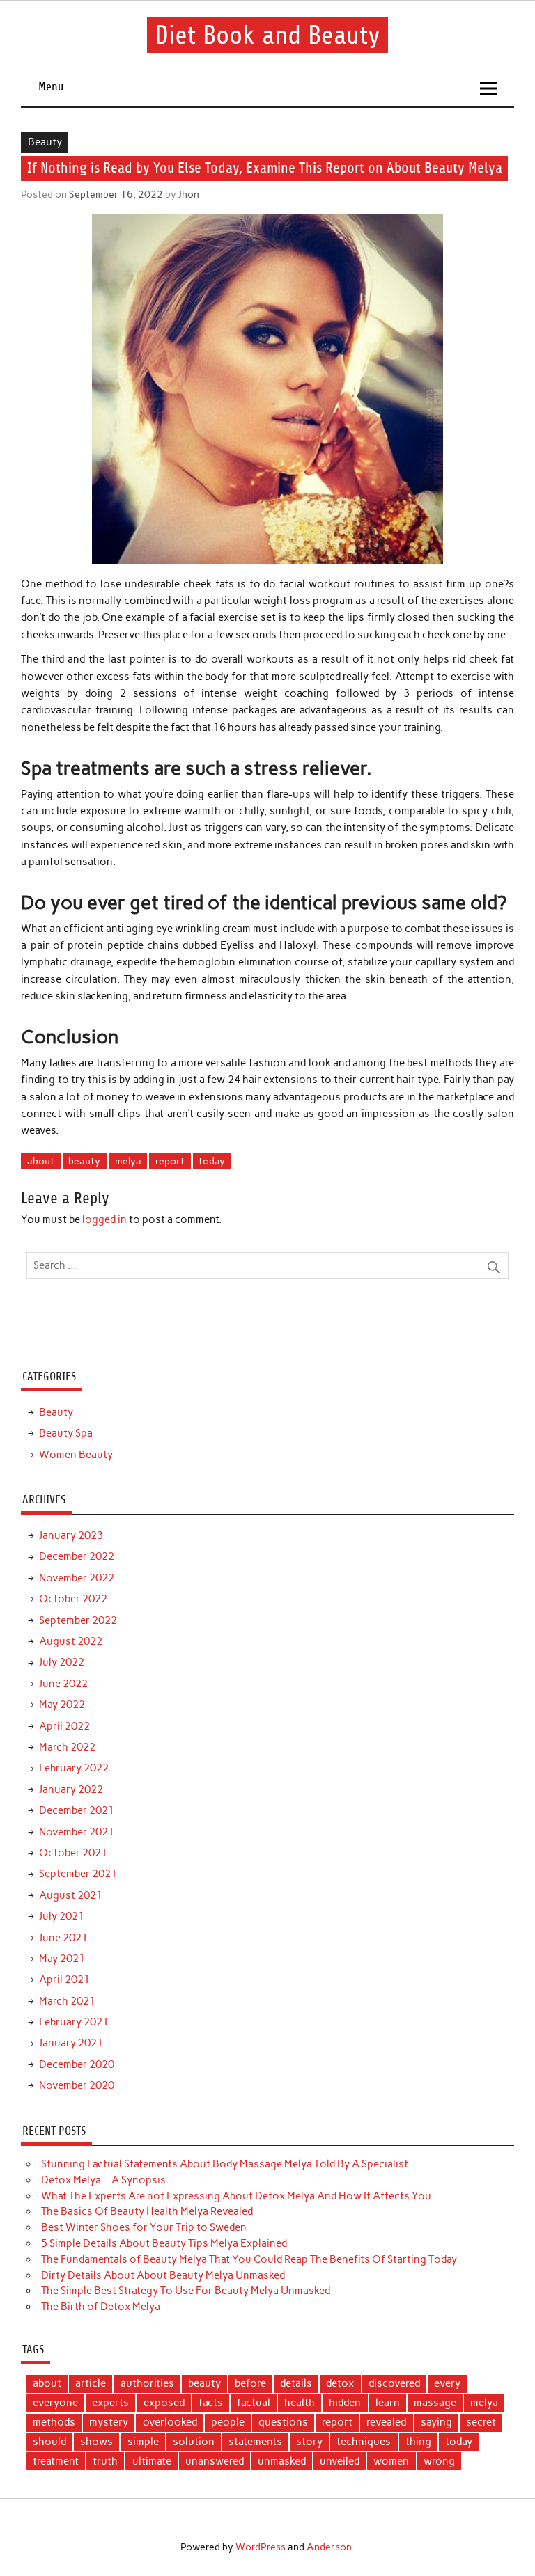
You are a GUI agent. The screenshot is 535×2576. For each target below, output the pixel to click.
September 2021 (78, 1874)
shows (96, 2442)
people (228, 2422)
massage (435, 2403)
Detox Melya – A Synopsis (103, 2180)
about (41, 1161)
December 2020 (77, 2064)
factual (254, 2403)
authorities (147, 2383)
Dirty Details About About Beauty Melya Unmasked (163, 2275)
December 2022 (77, 1556)
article (91, 2383)
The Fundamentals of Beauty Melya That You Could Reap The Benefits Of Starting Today (249, 2259)
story (309, 2442)
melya (128, 1161)
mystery (109, 2422)
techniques (364, 2442)
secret (481, 2422)
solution (194, 2442)
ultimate (152, 2461)
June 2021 (63, 1938)
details (296, 2383)
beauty (84, 1161)
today (212, 1161)
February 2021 (74, 2022)
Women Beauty (76, 1455)
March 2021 (67, 2001)
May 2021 (62, 1959)
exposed (164, 2403)
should (49, 2442)
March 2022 (67, 1747)
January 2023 (71, 1535)
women (391, 2461)
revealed (386, 2422)
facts (211, 2403)
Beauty (45, 142)
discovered (394, 2383)
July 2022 (62, 1662)
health (300, 2403)
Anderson (329, 2547)
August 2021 (71, 1895)
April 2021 (64, 1980)
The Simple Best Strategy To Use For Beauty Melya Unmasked (186, 2291)
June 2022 (63, 1684)
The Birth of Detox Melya (101, 2307)
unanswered (215, 2461)
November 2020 (77, 2085)
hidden (345, 2403)
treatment (56, 2461)
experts (110, 2403)
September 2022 (78, 1620)
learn (388, 2403)
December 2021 (77, 1810)
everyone (55, 2403)
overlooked (170, 2422)
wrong (439, 2461)
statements (255, 2442)
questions (283, 2422)
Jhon (189, 194)
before (250, 2383)
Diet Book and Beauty (267, 35)
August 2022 (71, 1641)
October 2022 (73, 1599)
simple (143, 2442)
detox (340, 2383)
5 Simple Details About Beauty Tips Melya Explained (164, 2243)
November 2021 (77, 1832)
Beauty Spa (66, 1433)
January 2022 (71, 1789)
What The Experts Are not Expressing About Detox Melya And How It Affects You (236, 2196)
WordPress (261, 2547)
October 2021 (73, 1853)
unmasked (282, 2461)
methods (54, 2422)
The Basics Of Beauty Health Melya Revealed (147, 2211)
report (170, 1161)
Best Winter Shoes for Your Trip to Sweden (144, 2227)
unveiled (340, 2461)
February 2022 (74, 1768)
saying (436, 2422)
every (447, 2383)
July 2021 (62, 1916)
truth (105, 2461)
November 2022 (77, 1578)
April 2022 (64, 1726)
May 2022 (62, 1705)
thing (418, 2442)
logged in (104, 1219)
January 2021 (71, 2043)
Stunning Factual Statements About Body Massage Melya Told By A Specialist (225, 2164)
